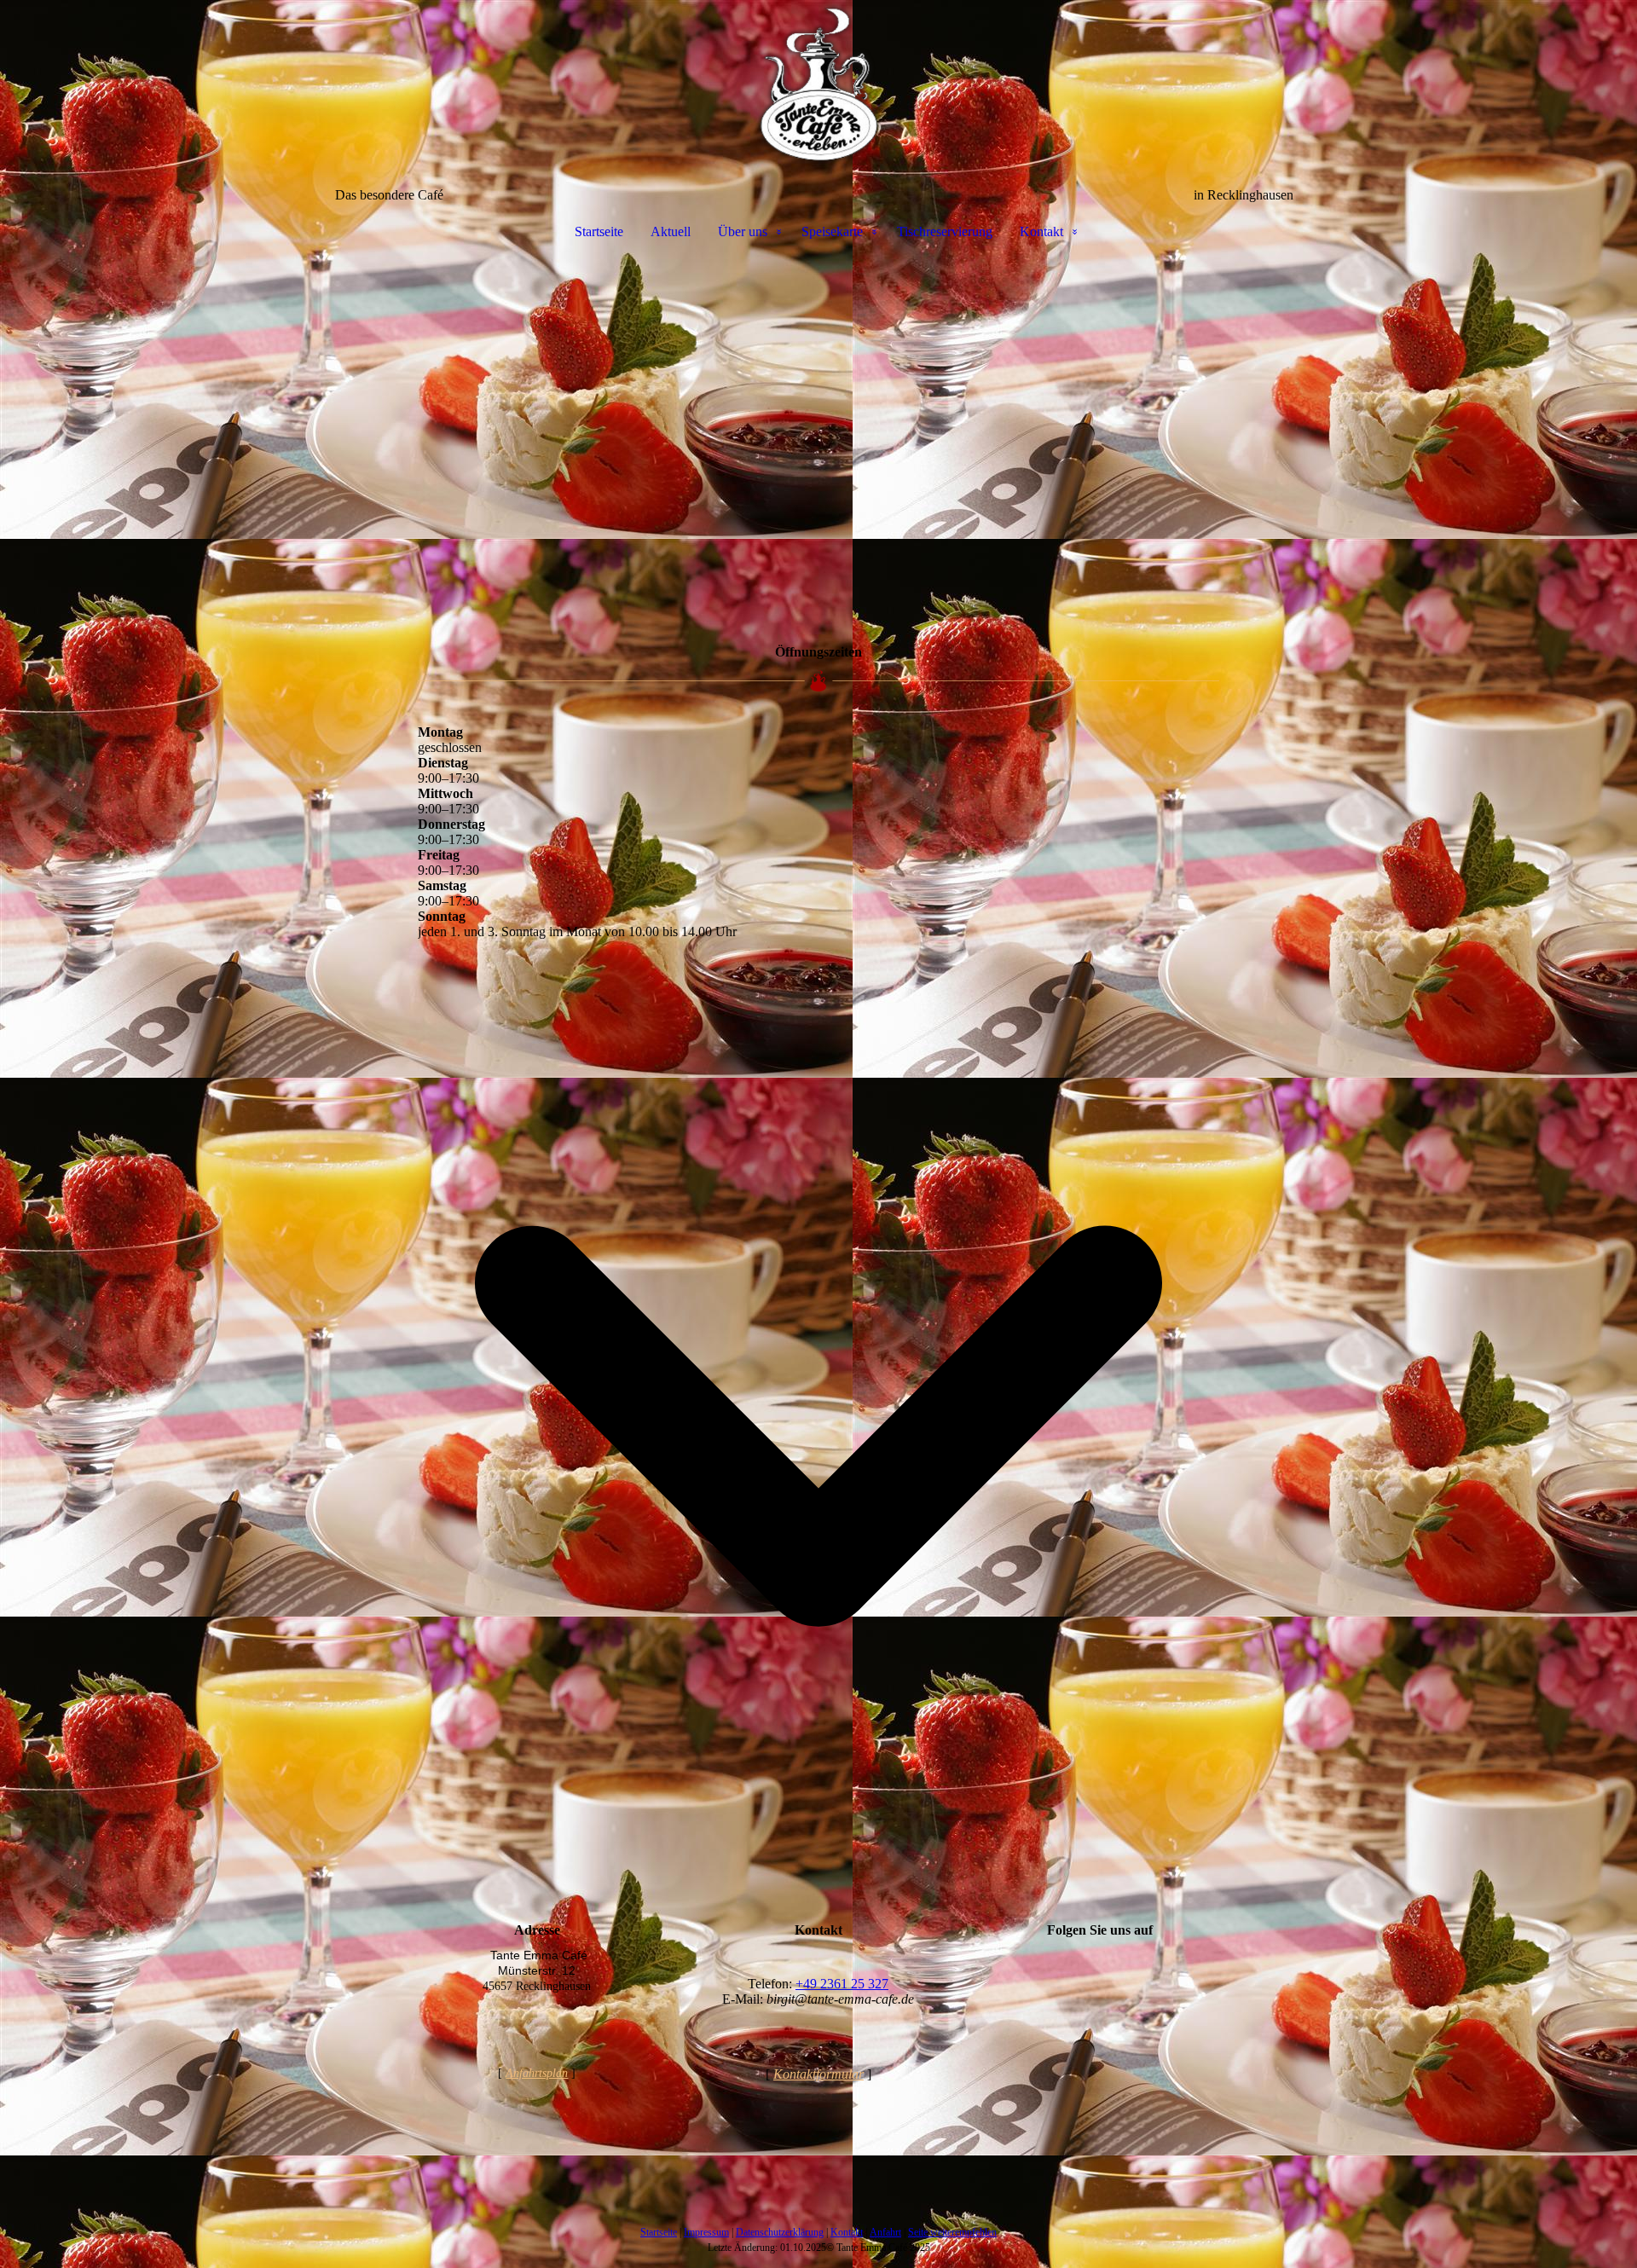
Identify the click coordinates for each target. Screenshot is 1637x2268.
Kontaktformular (818, 2074)
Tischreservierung (945, 231)
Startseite (599, 231)
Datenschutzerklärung (780, 2232)
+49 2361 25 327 (842, 1984)
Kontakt (1041, 231)
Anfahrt (885, 2232)
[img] (818, 85)
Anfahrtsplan (537, 2073)
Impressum (706, 2232)
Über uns (743, 231)
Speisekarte (832, 231)
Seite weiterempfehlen (952, 2232)
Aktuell (671, 231)
